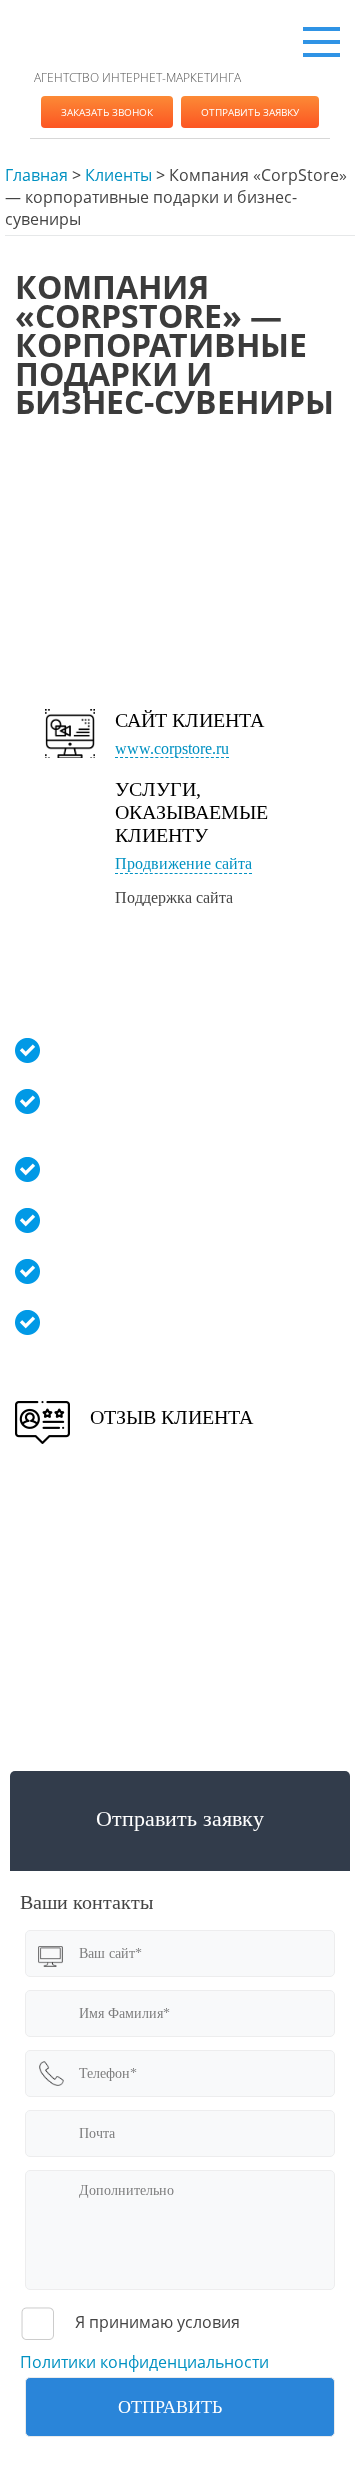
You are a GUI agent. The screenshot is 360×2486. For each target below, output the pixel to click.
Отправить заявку (250, 112)
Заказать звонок (107, 112)
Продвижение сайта (183, 863)
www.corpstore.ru (172, 748)
